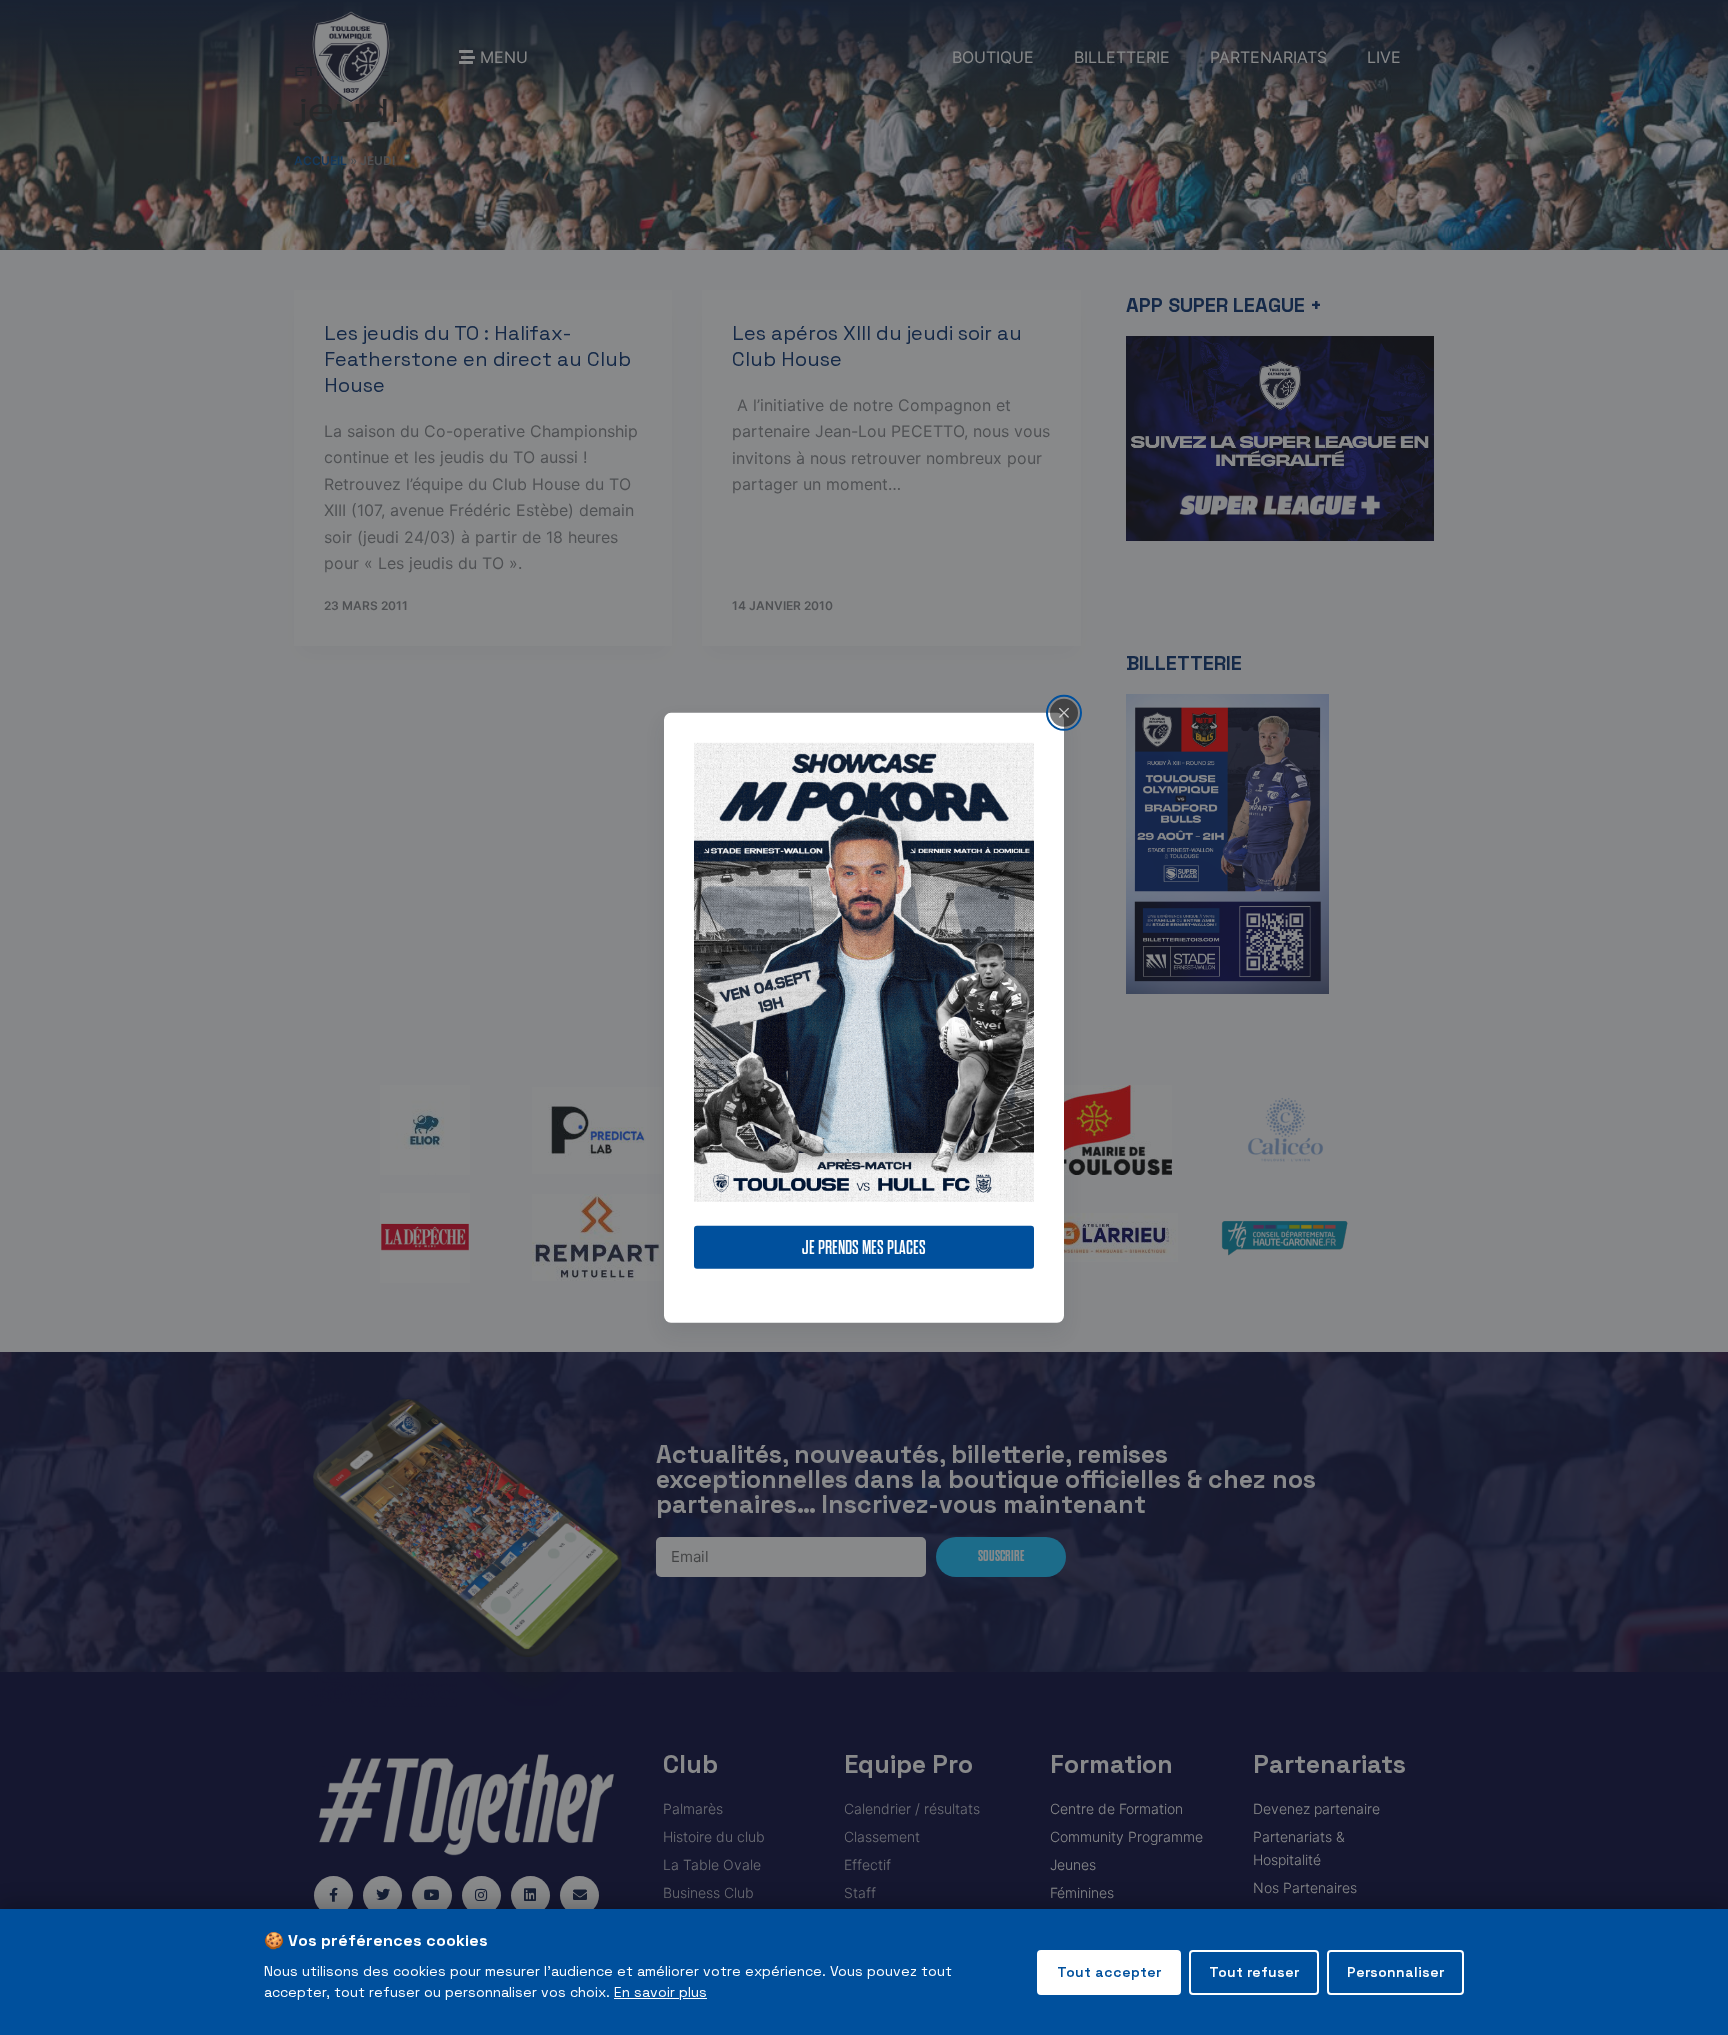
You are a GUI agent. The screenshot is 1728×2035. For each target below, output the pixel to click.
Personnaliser (1395, 1972)
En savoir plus (660, 1992)
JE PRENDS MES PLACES (864, 1247)
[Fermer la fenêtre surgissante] (1064, 712)
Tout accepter (1109, 1972)
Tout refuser (1254, 1972)
